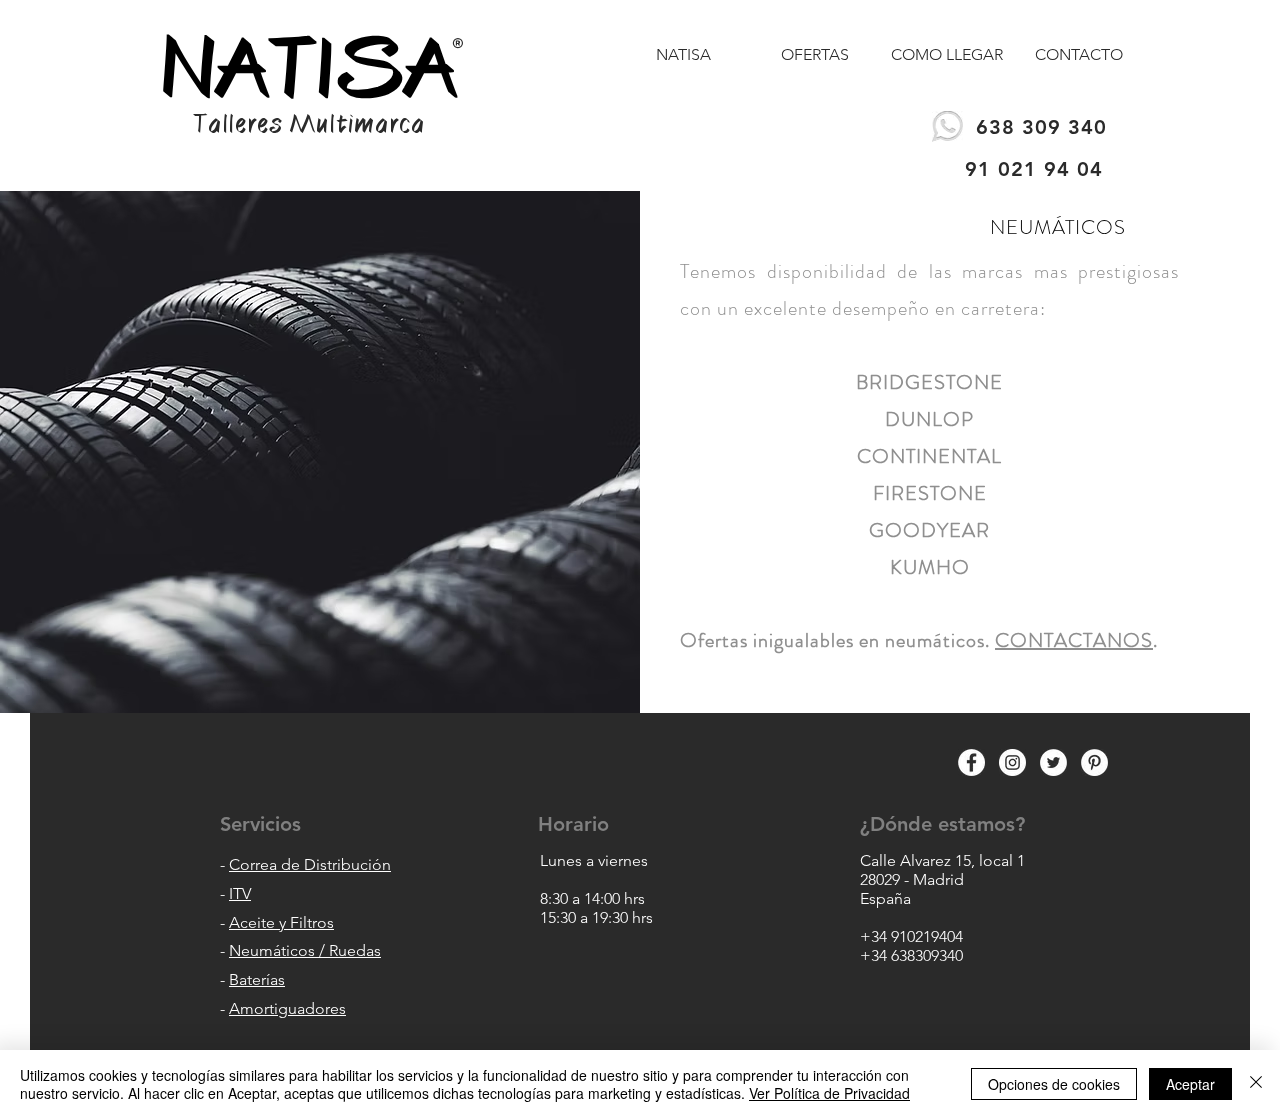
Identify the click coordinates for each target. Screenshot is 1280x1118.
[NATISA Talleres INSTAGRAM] (1012, 762)
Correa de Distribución (310, 864)
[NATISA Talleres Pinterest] (1094, 762)
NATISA (310, 68)
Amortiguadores (287, 1008)
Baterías (257, 979)
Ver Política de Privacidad (829, 1093)
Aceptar (1190, 1084)
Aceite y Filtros (281, 922)
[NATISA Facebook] (971, 762)
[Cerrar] (1256, 1084)
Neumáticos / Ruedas (305, 950)
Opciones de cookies (1054, 1084)
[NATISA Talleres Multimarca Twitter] (1053, 762)
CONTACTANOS (1074, 640)
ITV (240, 893)
